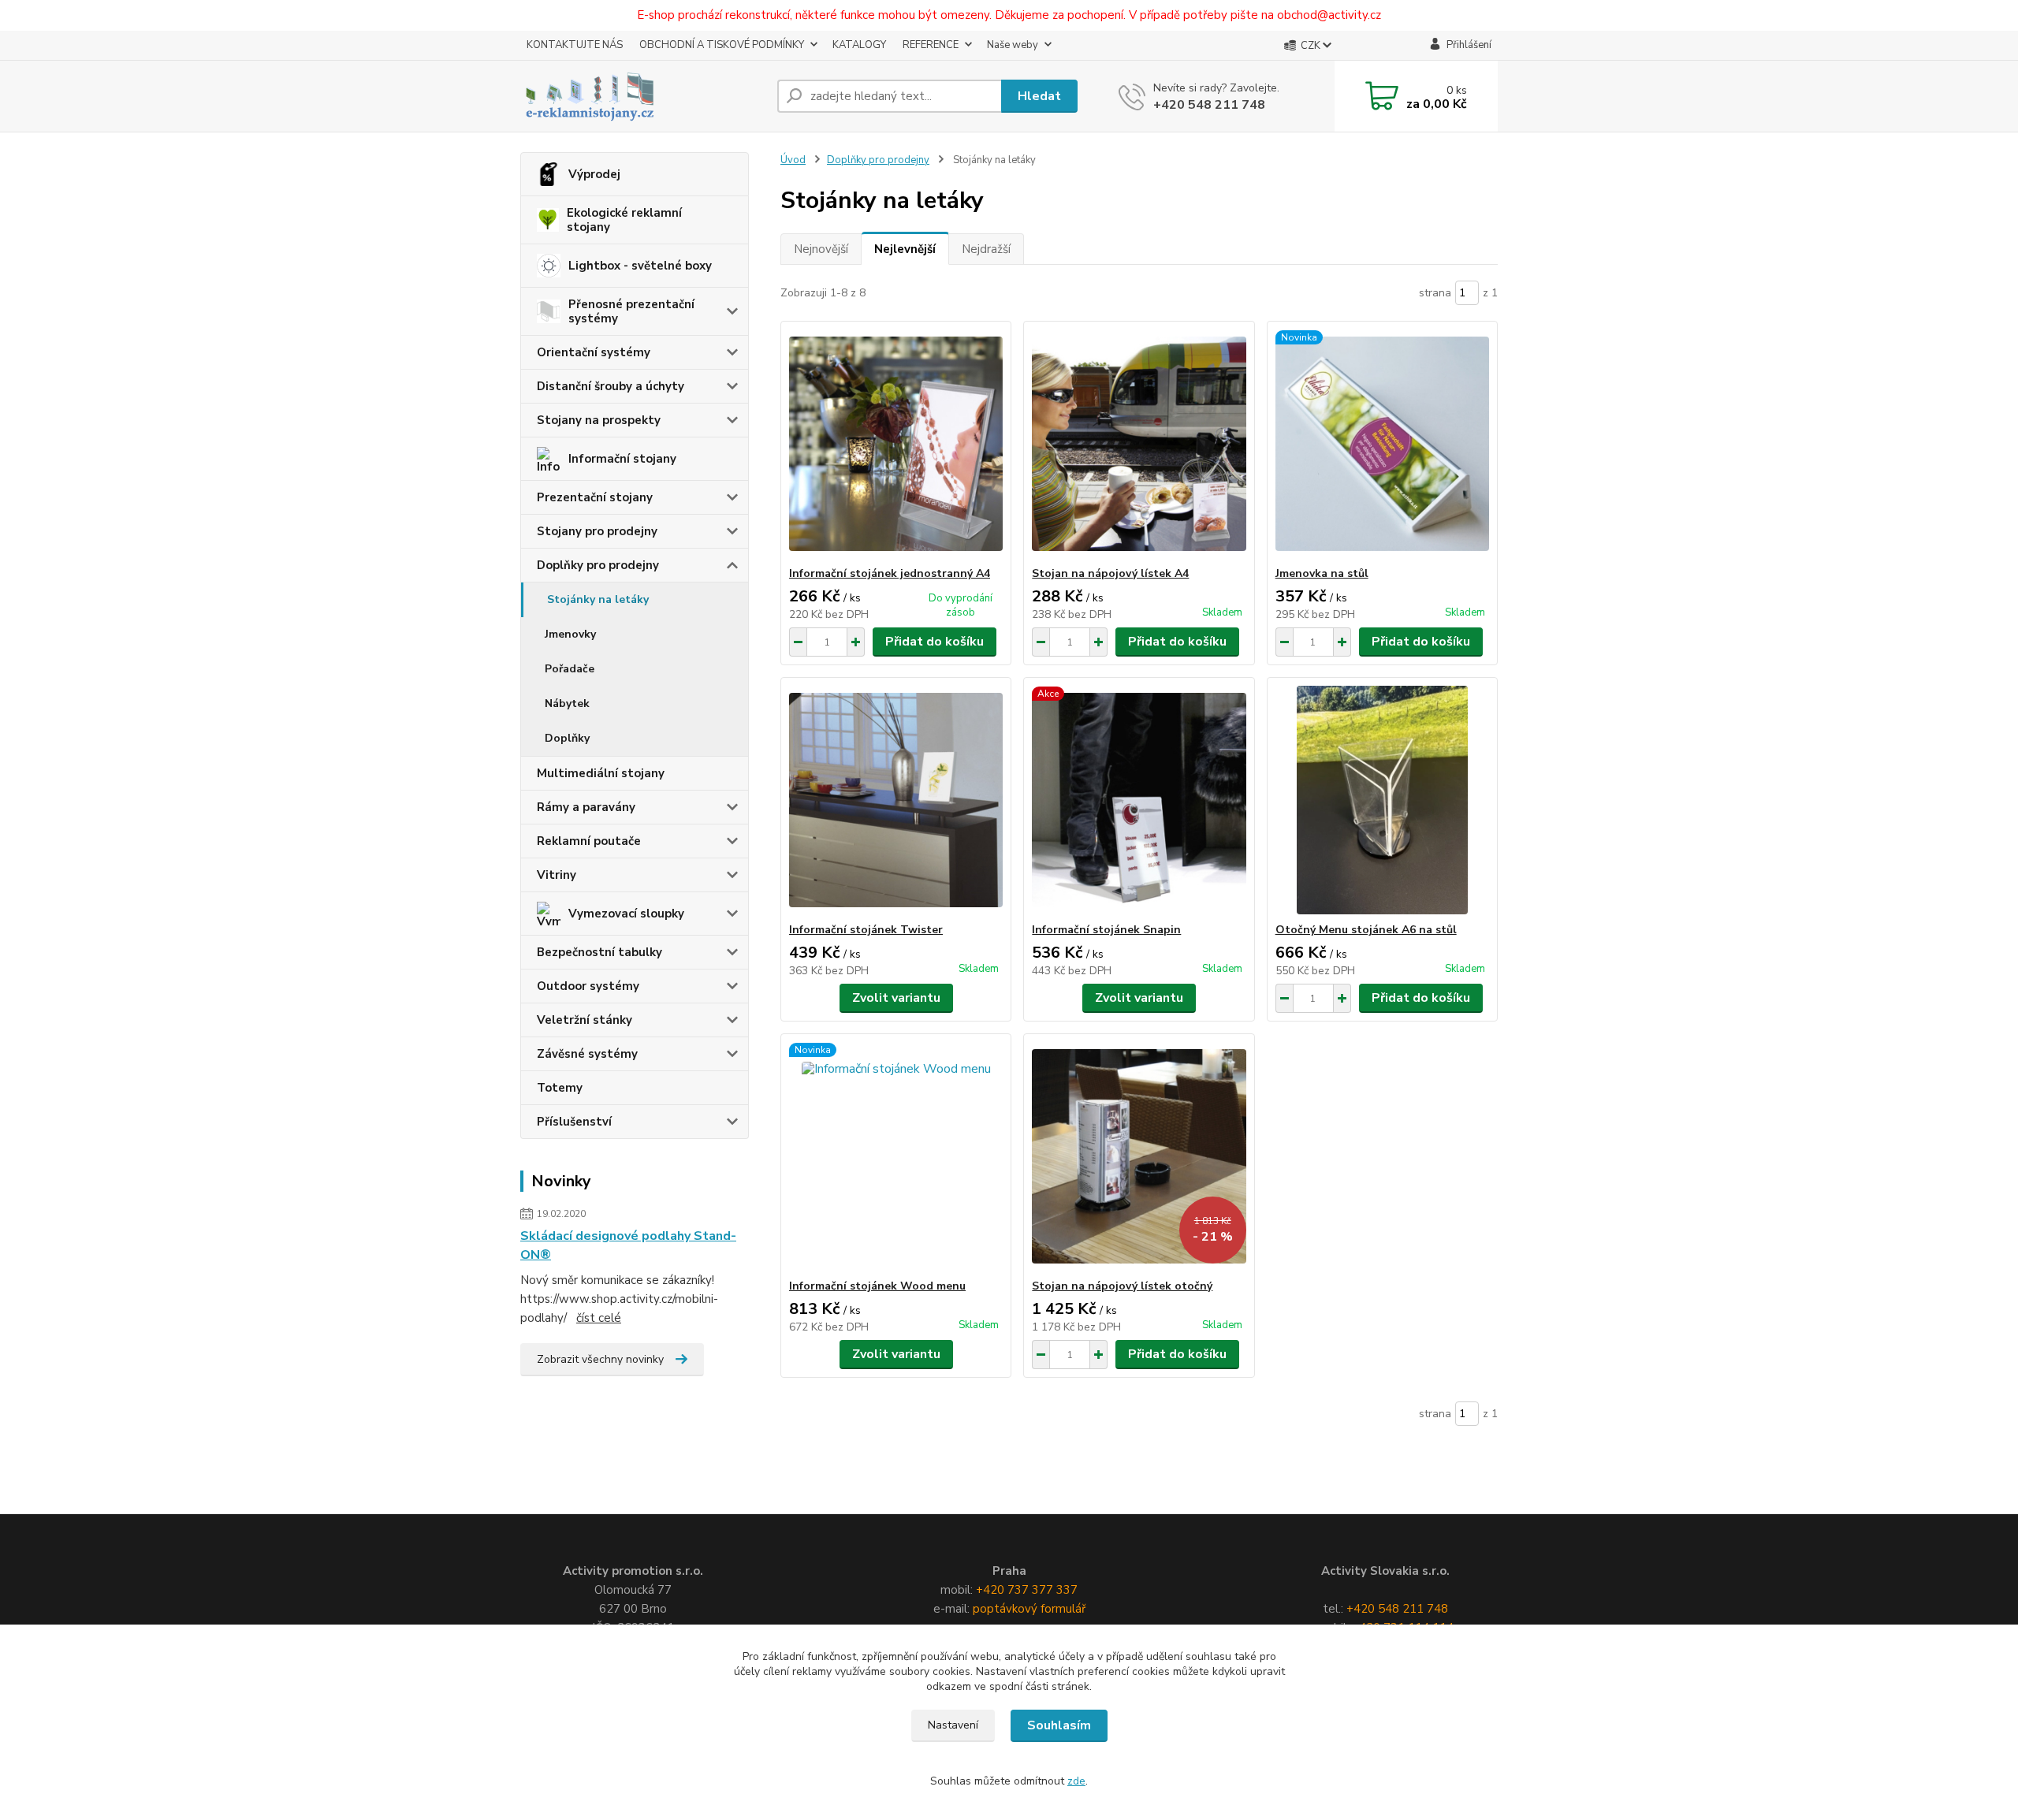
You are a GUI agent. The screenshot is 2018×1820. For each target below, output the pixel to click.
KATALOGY (859, 45)
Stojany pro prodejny (597, 531)
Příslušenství (574, 1122)
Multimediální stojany (601, 773)
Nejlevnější (905, 249)
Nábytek (567, 703)
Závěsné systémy (587, 1054)
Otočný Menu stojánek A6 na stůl (1366, 930)
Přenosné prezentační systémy (631, 311)
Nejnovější (821, 249)
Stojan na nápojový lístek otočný (1122, 1286)
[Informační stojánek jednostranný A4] (896, 444)
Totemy (560, 1088)
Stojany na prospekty (599, 420)
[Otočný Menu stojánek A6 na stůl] (1382, 800)
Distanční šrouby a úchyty (611, 386)
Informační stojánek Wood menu (877, 1286)
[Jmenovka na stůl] (1382, 444)
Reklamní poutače (589, 841)
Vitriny (557, 875)
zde (1076, 1781)
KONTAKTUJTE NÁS (575, 45)
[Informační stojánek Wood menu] (896, 1156)
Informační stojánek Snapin (1106, 930)
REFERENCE (931, 45)
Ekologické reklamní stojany (624, 220)
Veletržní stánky (585, 1020)
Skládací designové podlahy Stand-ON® (628, 1245)
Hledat (1039, 96)
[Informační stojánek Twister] (896, 800)
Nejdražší (986, 249)
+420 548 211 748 (1209, 105)
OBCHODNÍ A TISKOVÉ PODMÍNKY (722, 45)
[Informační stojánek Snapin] (1139, 800)
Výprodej (594, 174)
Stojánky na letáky (598, 599)
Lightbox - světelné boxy (640, 266)
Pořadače (570, 669)
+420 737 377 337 (1027, 1590)
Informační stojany (622, 459)
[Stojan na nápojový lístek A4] (1139, 444)
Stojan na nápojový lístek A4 (1110, 573)
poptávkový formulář (1029, 1609)
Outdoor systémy (588, 986)
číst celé (599, 1318)
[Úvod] (642, 96)
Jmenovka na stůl (1322, 573)
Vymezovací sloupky (626, 914)
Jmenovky (570, 634)
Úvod (793, 160)
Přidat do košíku (935, 642)
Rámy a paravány (586, 807)
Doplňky (567, 738)
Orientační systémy (594, 352)
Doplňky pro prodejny (598, 565)
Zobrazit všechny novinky (600, 1359)
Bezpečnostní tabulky (599, 952)
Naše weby (1013, 45)
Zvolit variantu (896, 998)
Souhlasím (1059, 1725)
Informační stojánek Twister (866, 930)
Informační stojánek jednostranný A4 (890, 573)
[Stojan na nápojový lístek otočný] (1139, 1156)
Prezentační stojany (595, 497)
